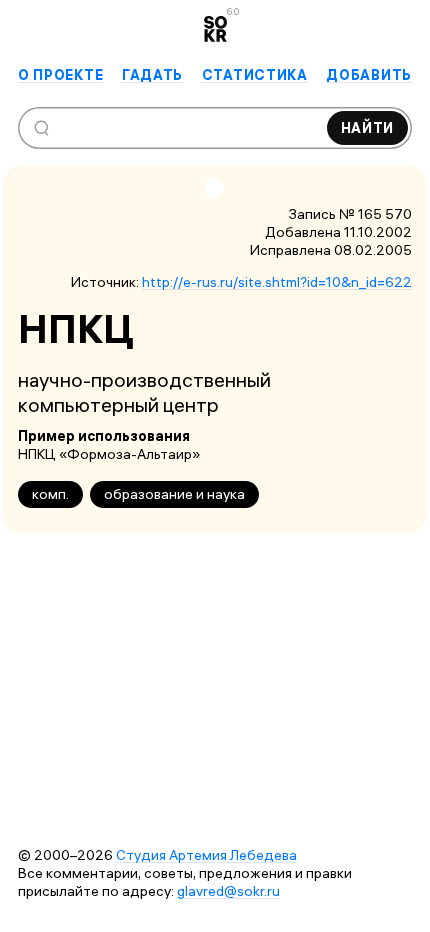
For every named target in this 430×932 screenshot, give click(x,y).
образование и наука (174, 494)
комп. (50, 494)
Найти (368, 128)
